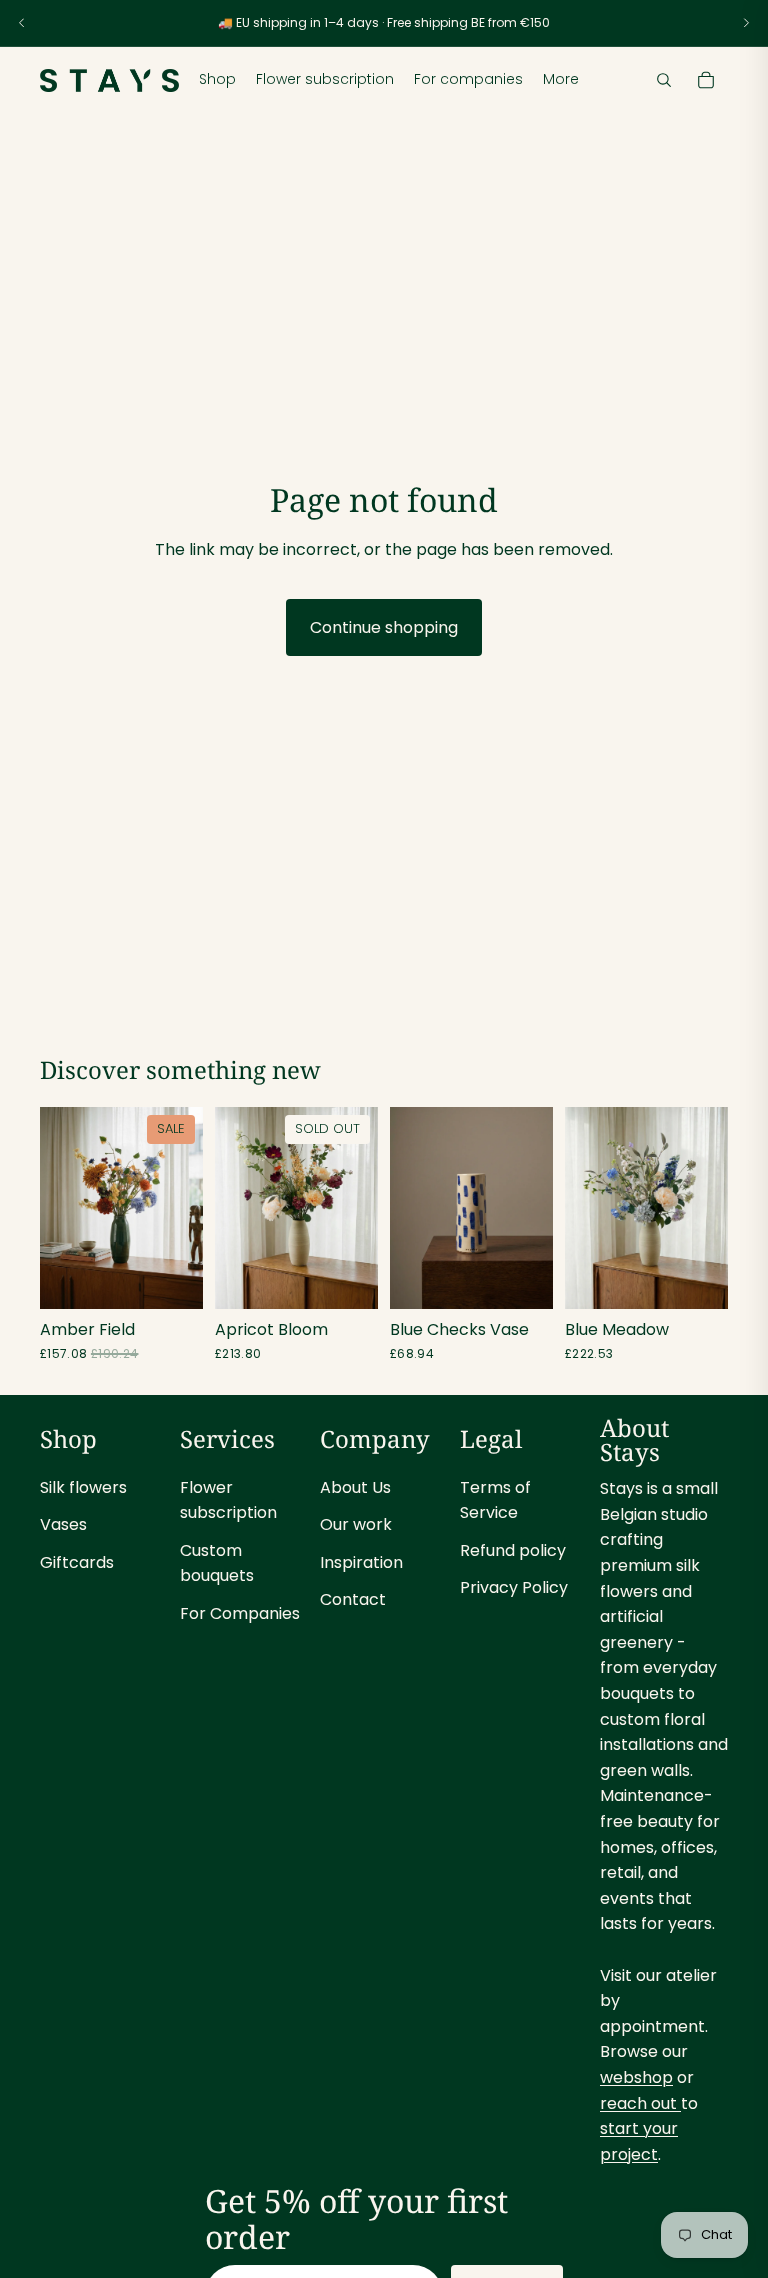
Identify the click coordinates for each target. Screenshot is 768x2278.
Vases (63, 1524)
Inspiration (361, 1562)
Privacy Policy (514, 1587)
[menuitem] (561, 80)
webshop (636, 2077)
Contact (353, 1599)
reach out (640, 2103)
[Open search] (664, 80)
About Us (355, 1487)
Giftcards (77, 1562)
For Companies (240, 1613)
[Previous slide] (22, 23)
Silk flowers (83, 1487)
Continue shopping (384, 627)
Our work (356, 1524)
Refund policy (513, 1550)
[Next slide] (746, 23)
